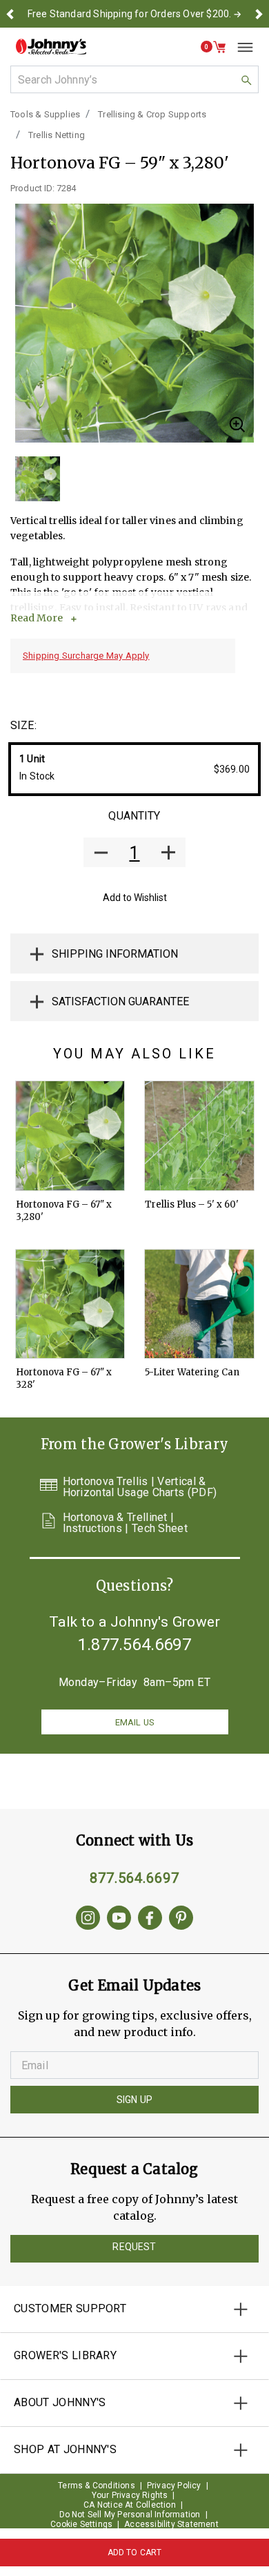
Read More (37, 618)
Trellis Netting (57, 135)
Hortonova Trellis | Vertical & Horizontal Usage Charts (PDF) (140, 1487)
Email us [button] (134, 1722)
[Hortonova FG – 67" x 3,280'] (70, 1136)
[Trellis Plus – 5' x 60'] (199, 1136)
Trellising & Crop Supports (152, 114)
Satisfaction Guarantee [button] (120, 1001)
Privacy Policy (174, 2486)
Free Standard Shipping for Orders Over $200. (130, 14)
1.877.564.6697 (134, 1645)
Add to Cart (135, 2553)
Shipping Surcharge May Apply (86, 656)
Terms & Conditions (97, 2486)
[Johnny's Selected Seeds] (51, 47)
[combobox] (134, 79)
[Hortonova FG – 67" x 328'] (70, 1304)
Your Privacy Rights (130, 2495)
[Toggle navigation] (240, 47)
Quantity (134, 816)
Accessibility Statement (171, 2524)
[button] (10, 14)
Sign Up (134, 2100)
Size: (23, 725)
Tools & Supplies (45, 114)
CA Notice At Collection (130, 2505)
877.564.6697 (134, 1878)
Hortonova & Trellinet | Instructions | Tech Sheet (126, 1523)
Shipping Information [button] (115, 954)
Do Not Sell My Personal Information (130, 2515)
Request (134, 2247)
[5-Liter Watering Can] (199, 1304)
